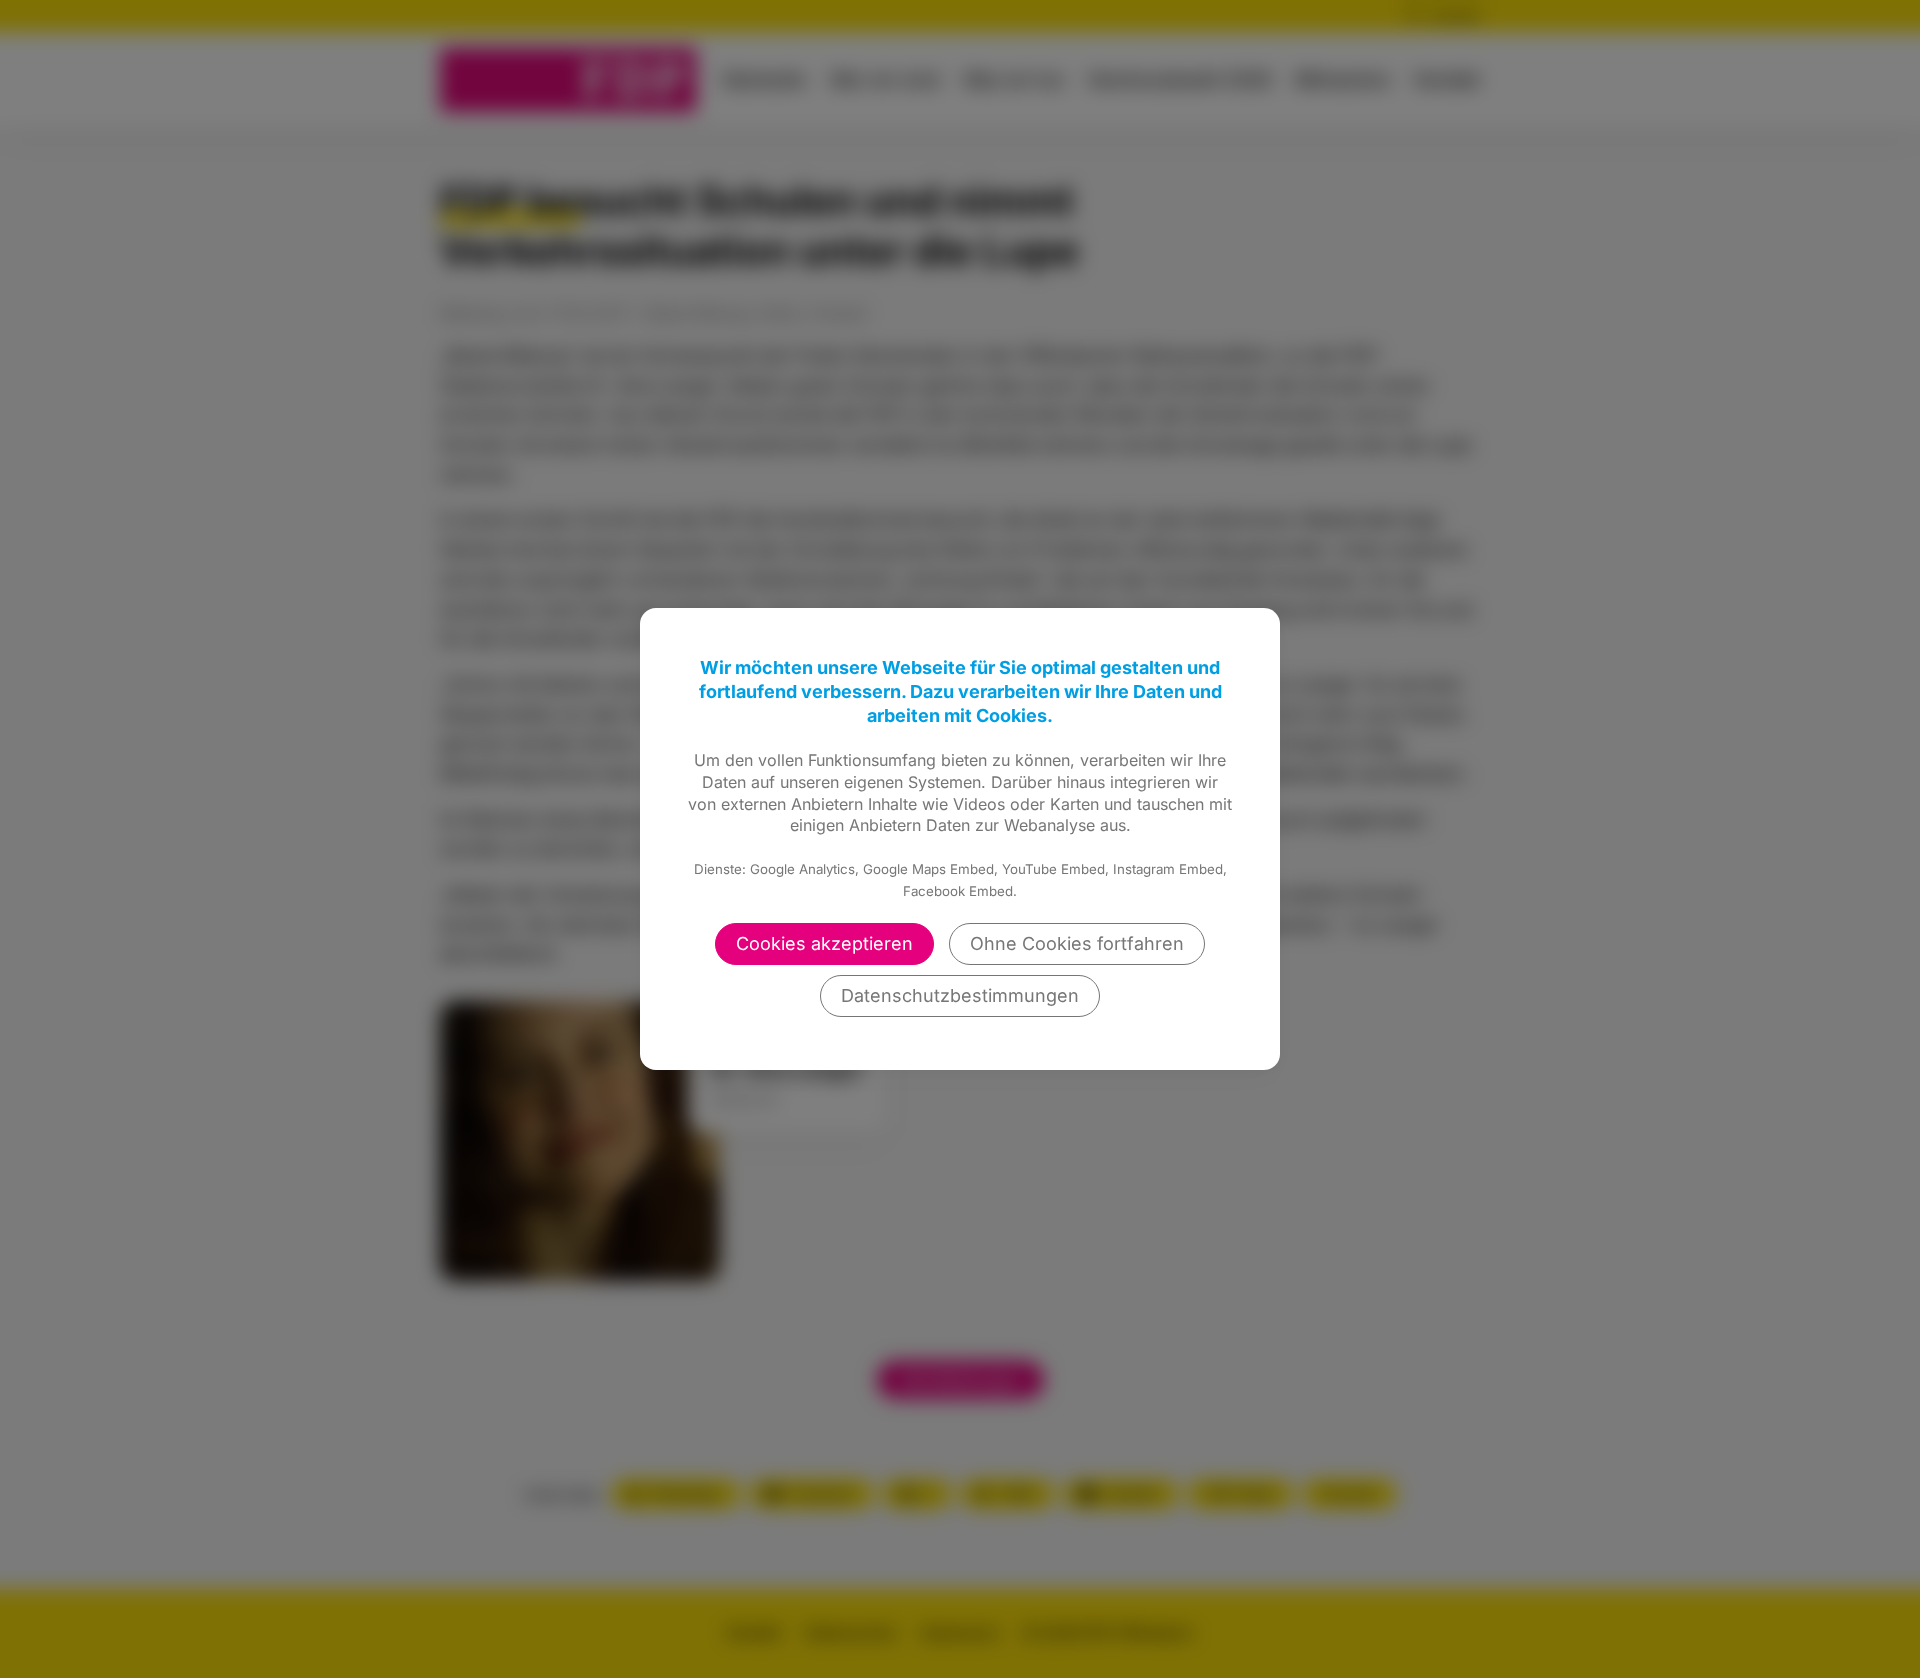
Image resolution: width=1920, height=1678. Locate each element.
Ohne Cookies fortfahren (1077, 943)
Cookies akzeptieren (824, 943)
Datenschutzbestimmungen (960, 995)
